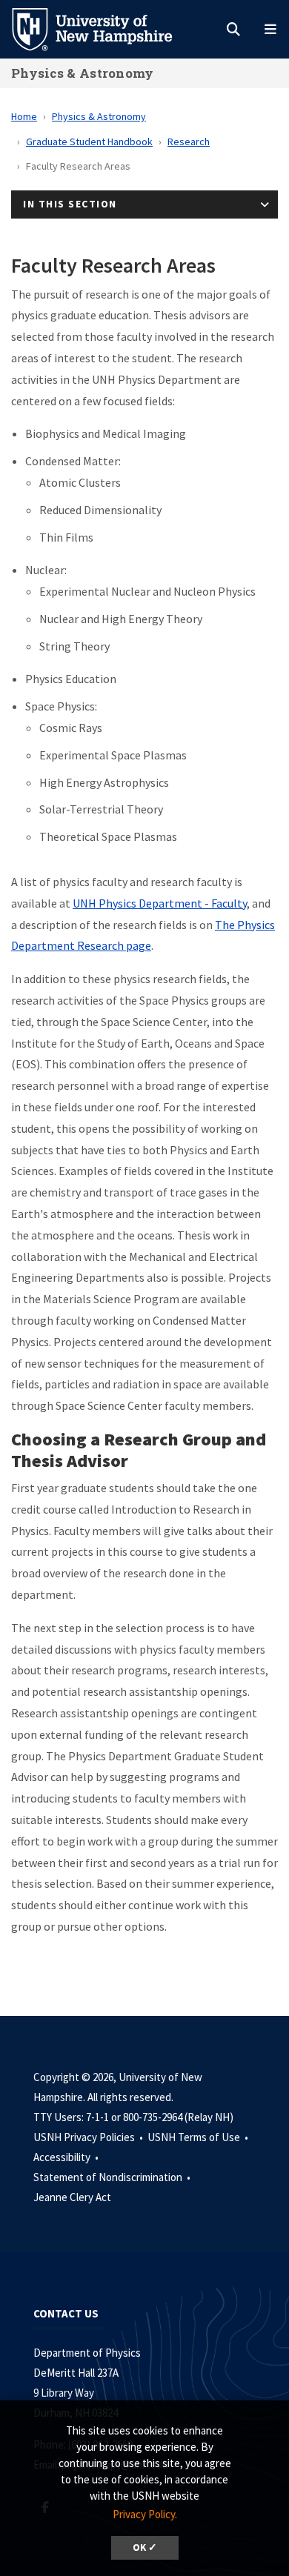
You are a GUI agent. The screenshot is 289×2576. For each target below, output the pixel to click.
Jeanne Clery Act (72, 2197)
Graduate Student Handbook (89, 142)
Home (24, 116)
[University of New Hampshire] (104, 28)
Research (189, 142)
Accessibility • (67, 2157)
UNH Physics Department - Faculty (160, 903)
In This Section (70, 204)
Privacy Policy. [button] (145, 2514)
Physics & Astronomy (83, 73)
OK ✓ (145, 2547)
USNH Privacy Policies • (89, 2137)
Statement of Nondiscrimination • (113, 2177)
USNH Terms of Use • (199, 2137)
